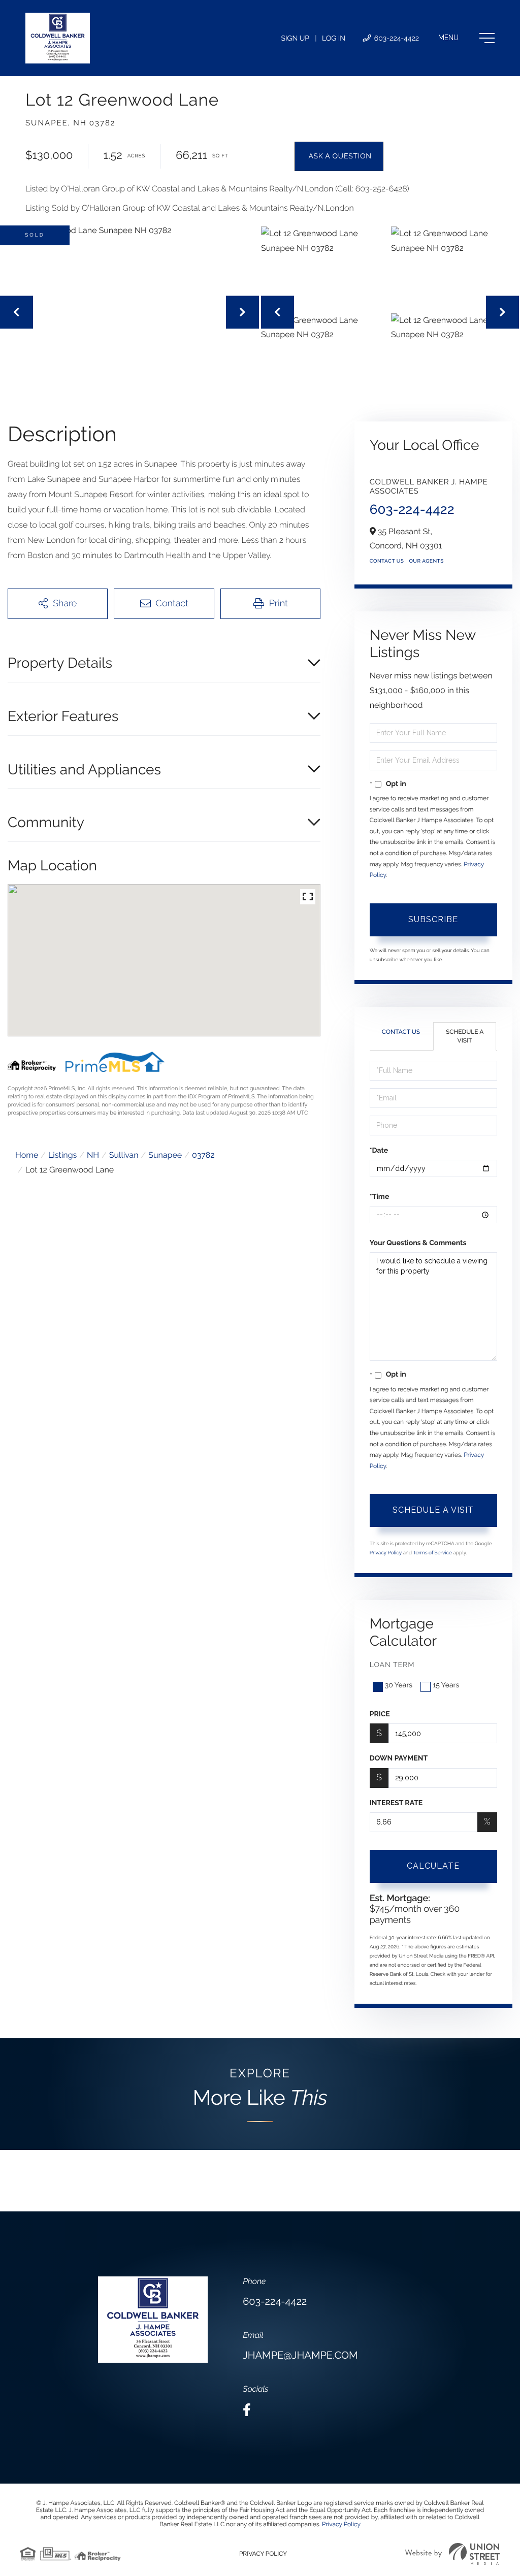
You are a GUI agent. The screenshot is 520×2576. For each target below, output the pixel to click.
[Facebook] (247, 2410)
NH (93, 1155)
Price (380, 1714)
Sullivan (124, 1155)
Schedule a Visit (465, 1036)
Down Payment (399, 1758)
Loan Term (392, 1665)
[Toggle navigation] (466, 38)
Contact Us (387, 561)
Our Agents (426, 561)
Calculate (433, 1866)
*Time (380, 1197)
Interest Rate (396, 1803)
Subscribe (433, 919)
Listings (62, 1155)
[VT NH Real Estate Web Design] (452, 2554)
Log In (334, 39)
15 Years (446, 1685)
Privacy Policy (386, 1553)
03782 (203, 1155)
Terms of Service (432, 1553)
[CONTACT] (339, 156)
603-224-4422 (396, 39)
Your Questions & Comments (418, 1243)
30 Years (399, 1685)
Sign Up (295, 39)
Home (27, 1155)
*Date (379, 1151)
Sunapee (165, 1155)
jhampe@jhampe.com (300, 2355)
